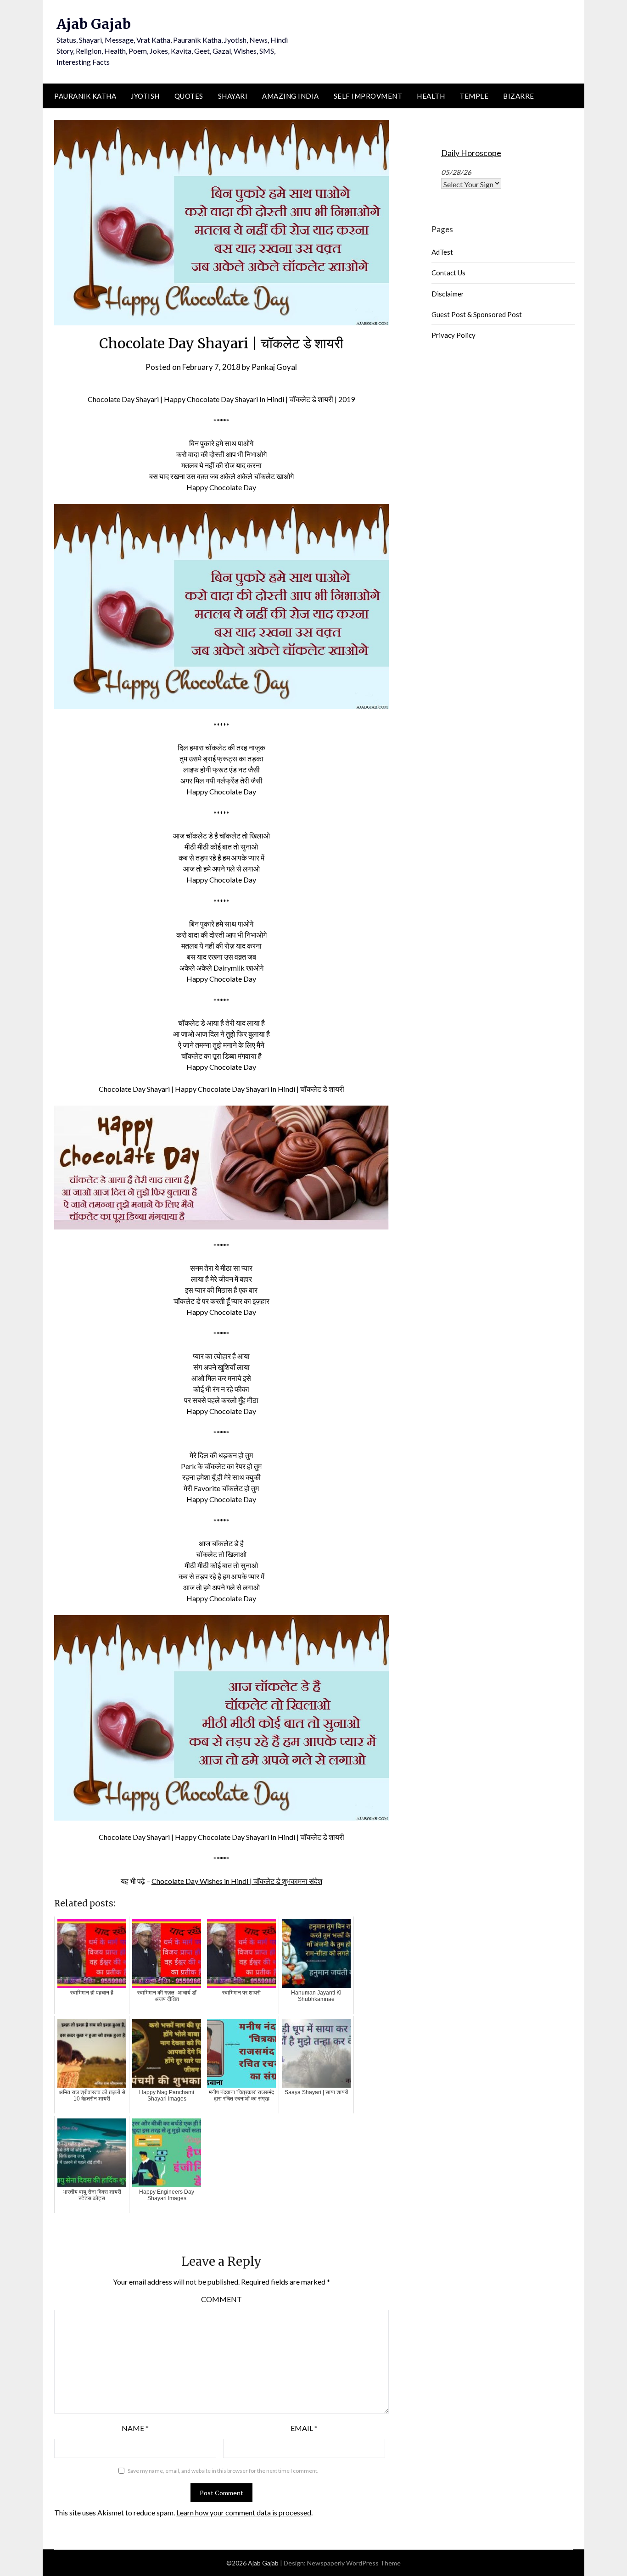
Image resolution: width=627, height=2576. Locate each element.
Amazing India (291, 96)
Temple (474, 96)
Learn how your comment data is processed (244, 2512)
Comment (221, 2299)
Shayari (233, 96)
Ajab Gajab (94, 24)
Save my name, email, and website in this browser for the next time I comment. (223, 2471)
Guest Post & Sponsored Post (477, 314)
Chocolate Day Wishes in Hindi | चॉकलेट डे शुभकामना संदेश (237, 1881)
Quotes (189, 96)
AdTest (442, 252)
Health (431, 96)
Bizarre (519, 96)
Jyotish (145, 96)
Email (304, 2428)
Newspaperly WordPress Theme (354, 2563)
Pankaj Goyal (274, 367)
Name (135, 2428)
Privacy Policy (453, 335)
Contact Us (448, 273)
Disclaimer (448, 294)
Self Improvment (368, 96)
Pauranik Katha (85, 96)
